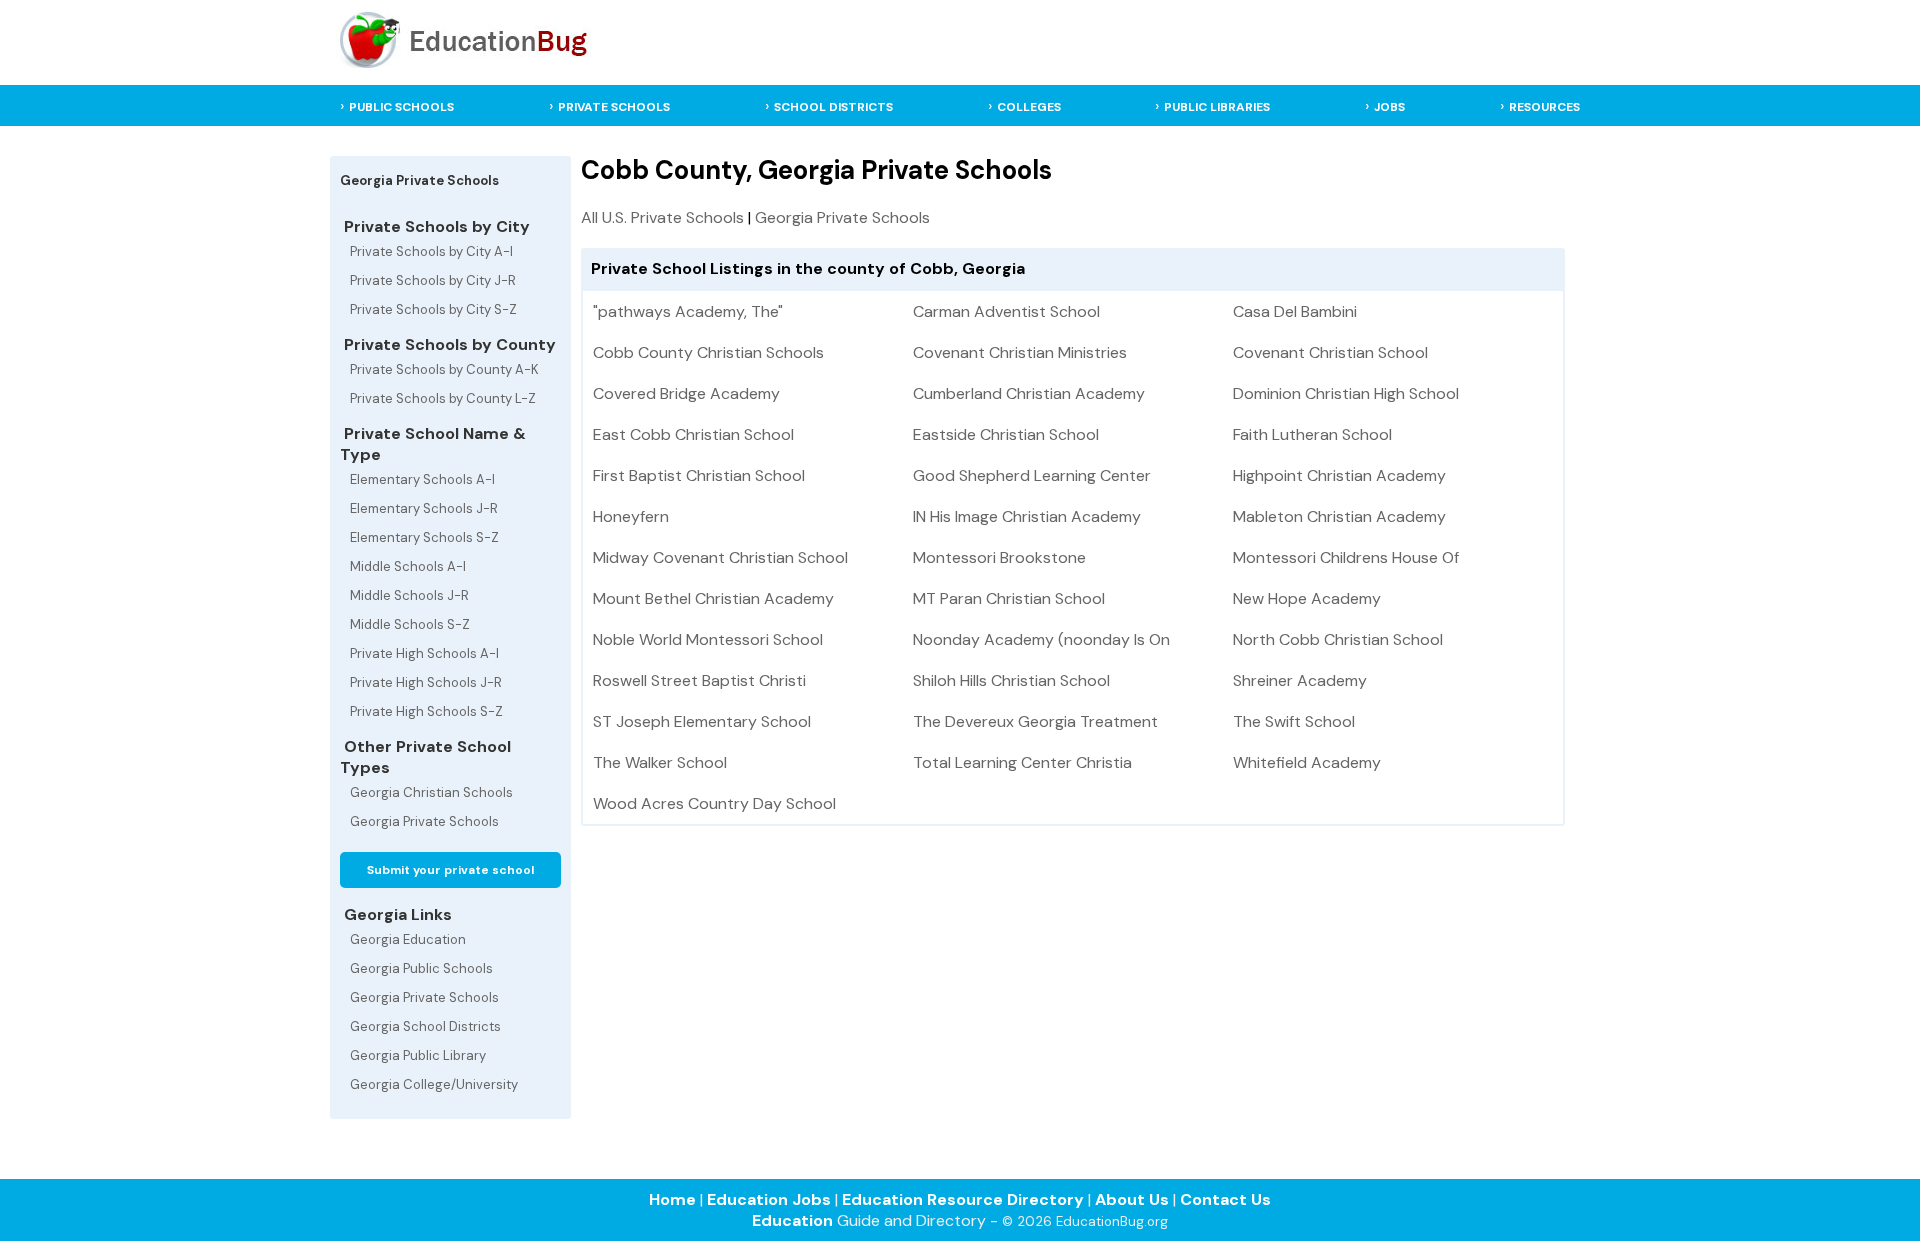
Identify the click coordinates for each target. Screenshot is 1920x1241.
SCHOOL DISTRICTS (833, 107)
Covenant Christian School (1330, 352)
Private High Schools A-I (424, 653)
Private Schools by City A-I (431, 251)
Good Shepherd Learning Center (1032, 475)
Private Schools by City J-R (433, 280)
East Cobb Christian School (693, 434)
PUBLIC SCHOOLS (401, 107)
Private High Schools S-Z (426, 711)
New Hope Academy (1307, 598)
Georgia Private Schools (424, 821)
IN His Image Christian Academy (1027, 516)
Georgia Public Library (418, 1055)
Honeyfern (631, 516)
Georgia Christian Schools (431, 792)
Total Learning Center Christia (1022, 762)
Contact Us (1225, 1199)
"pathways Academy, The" (688, 311)
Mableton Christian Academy (1339, 516)
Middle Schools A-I (408, 566)
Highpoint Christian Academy (1339, 475)
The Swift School (1294, 721)
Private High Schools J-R (426, 682)
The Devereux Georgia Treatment (1035, 721)
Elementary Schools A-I (422, 479)
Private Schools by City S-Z (433, 309)
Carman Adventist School (1006, 311)
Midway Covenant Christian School (720, 557)
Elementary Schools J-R (424, 508)
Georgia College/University (434, 1084)
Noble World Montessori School (708, 639)
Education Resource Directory (963, 1199)
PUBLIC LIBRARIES (1217, 107)
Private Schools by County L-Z (443, 398)
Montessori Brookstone (999, 557)
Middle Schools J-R (409, 595)
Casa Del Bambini (1295, 311)
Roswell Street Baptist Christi (699, 680)
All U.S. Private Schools (662, 217)
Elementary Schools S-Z (424, 537)
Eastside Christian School (1006, 434)
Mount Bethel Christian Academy (713, 598)
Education (792, 1220)
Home (672, 1199)
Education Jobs (769, 1199)
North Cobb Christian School (1338, 639)
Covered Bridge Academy (686, 393)
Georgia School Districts (425, 1026)
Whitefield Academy (1307, 762)
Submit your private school (450, 870)
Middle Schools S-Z (410, 624)
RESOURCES (1544, 107)
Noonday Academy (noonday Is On (1041, 639)
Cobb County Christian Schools (708, 352)
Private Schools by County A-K (444, 369)
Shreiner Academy (1300, 680)
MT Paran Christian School (1009, 598)
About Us (1132, 1199)
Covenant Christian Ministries (1020, 352)
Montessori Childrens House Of (1346, 557)
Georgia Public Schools (421, 968)
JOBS (1389, 107)
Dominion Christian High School (1346, 393)
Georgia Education (408, 939)
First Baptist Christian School (699, 475)
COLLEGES (1029, 107)
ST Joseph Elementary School (702, 721)
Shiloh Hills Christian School (1011, 680)
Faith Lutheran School (1312, 434)
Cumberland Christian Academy (1029, 393)
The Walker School (660, 762)
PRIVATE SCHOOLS (614, 107)
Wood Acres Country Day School (714, 803)
